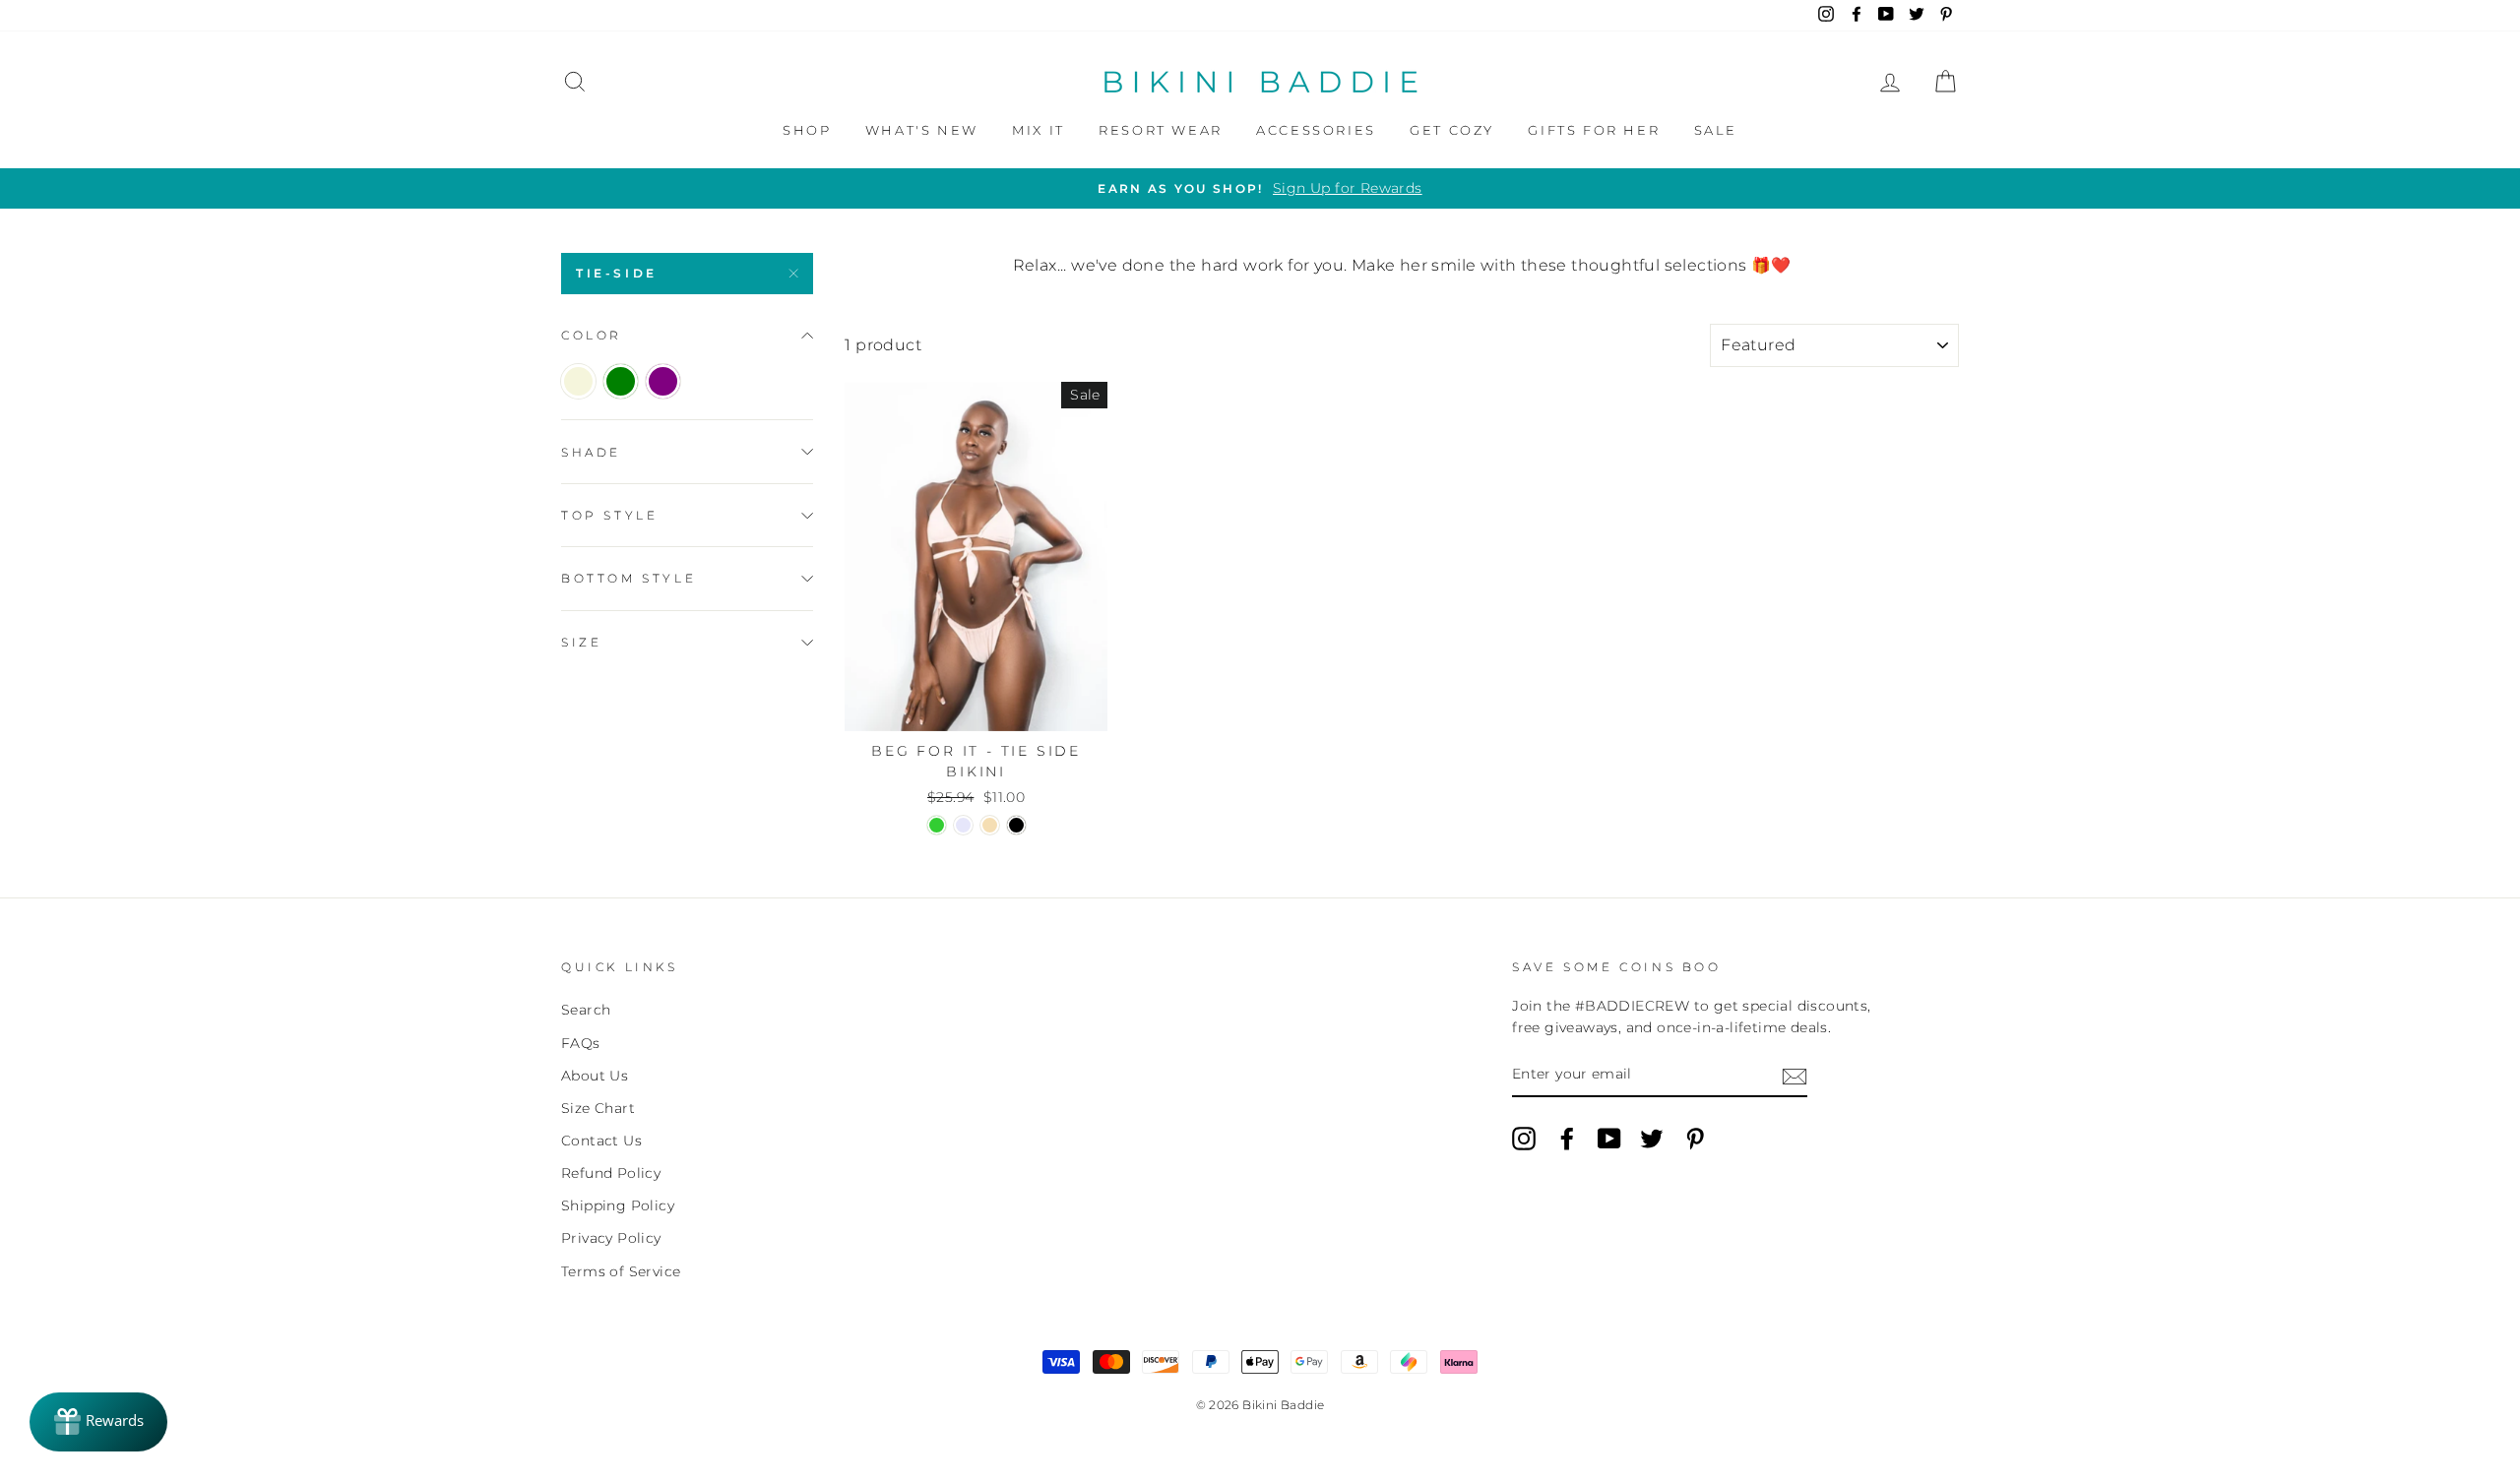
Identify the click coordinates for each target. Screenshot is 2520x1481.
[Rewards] (98, 1422)
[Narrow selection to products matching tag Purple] (663, 381)
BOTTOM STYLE (629, 578)
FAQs (581, 1043)
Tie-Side (617, 273)
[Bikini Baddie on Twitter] (1652, 1139)
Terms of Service (621, 1271)
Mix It (1039, 130)
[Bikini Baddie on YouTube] (1609, 1139)
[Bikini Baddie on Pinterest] (1695, 1139)
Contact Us (601, 1141)
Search (586, 1010)
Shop (807, 130)
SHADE (591, 452)
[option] (1260, 189)
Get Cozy (1452, 130)
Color (592, 335)
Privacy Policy (611, 1238)
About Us (595, 1076)
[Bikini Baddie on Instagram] (1524, 1139)
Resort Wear (1161, 130)
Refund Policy (611, 1173)
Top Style (609, 515)
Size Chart (598, 1108)
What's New (922, 130)
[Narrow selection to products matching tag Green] (621, 381)
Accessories (1316, 130)
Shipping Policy (618, 1205)
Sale (1716, 130)
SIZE (581, 642)
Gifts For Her (1594, 130)
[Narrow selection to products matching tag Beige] (578, 381)
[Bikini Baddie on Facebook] (1567, 1139)
